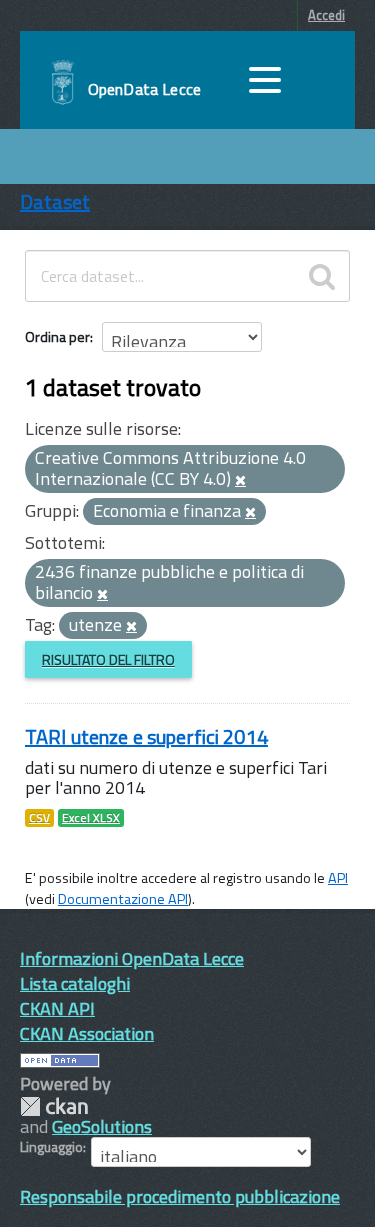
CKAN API (57, 1008)
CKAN (54, 1106)
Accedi (326, 15)
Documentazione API (123, 899)
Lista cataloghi (75, 983)
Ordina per (57, 336)
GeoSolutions (102, 1126)
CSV (39, 818)
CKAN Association (87, 1033)
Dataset (55, 201)
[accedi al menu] (265, 80)
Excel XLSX (91, 818)
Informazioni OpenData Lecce (132, 958)
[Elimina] (240, 481)
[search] (322, 276)
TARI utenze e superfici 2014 (146, 736)
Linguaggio (51, 1147)
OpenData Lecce (144, 89)
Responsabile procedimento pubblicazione (180, 1196)
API (338, 878)
